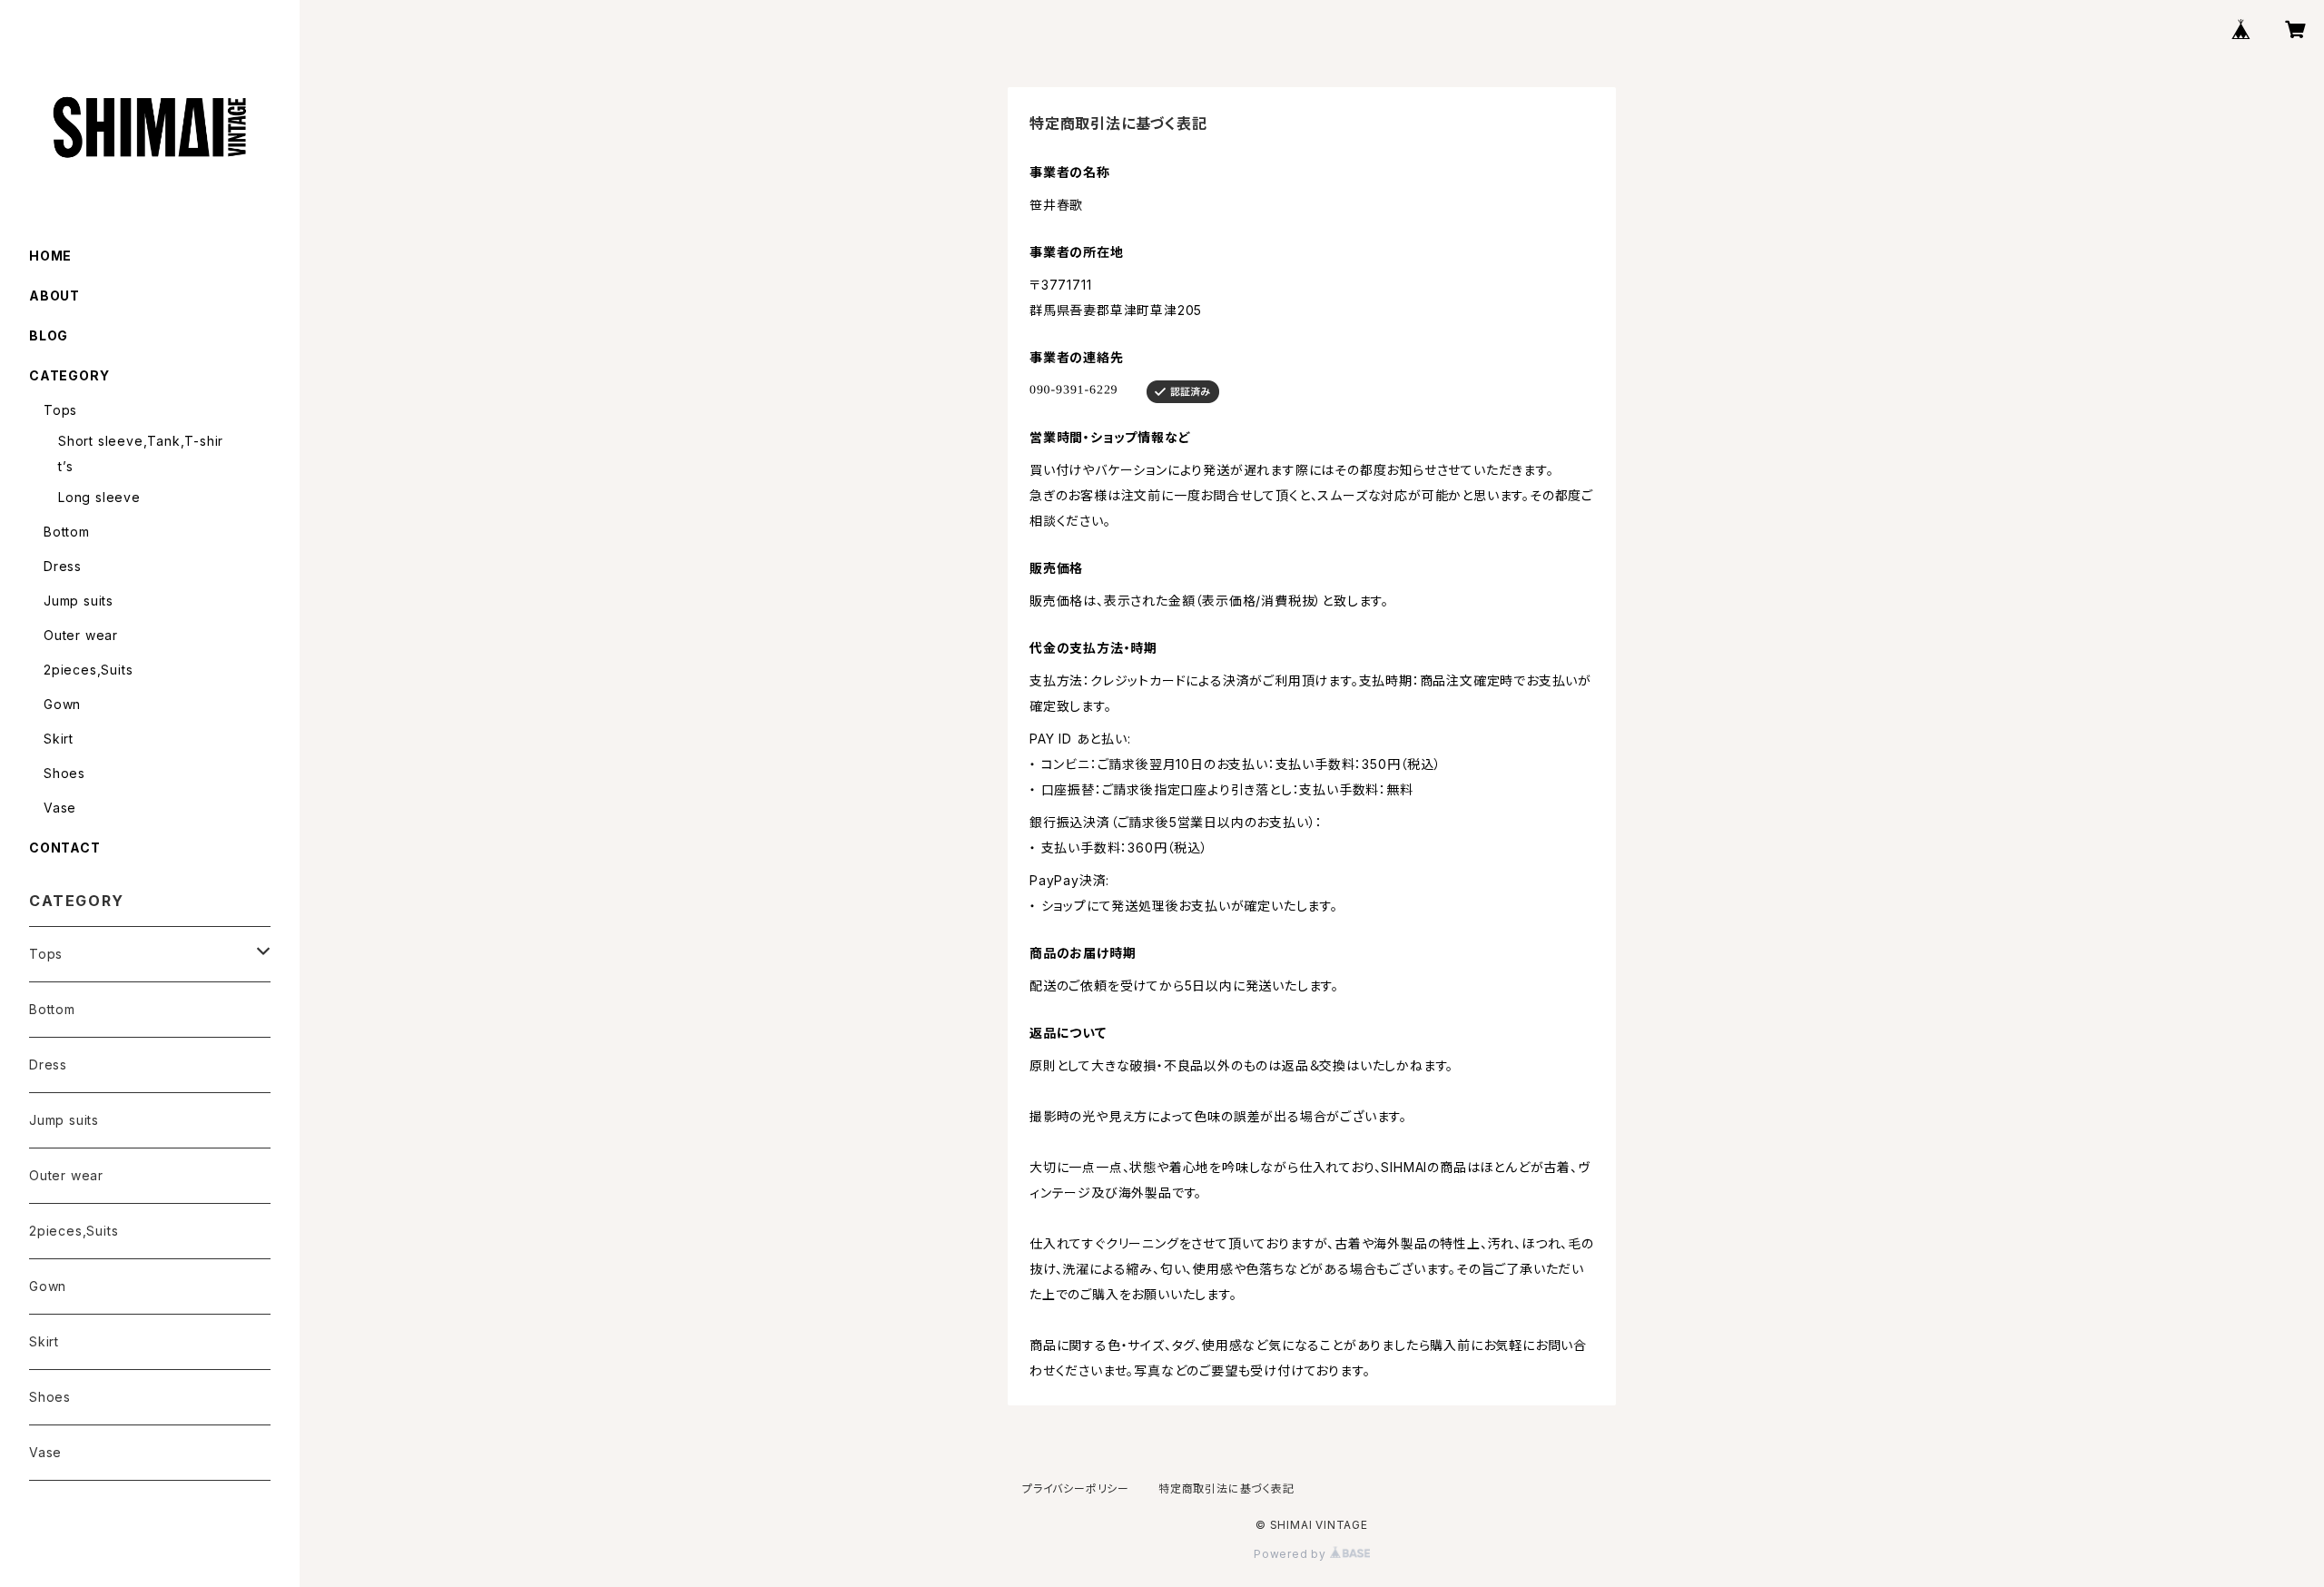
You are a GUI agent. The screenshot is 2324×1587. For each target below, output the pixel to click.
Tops (60, 410)
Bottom (67, 532)
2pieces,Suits (88, 670)
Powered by (1292, 1554)
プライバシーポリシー (1076, 1488)
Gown (62, 704)
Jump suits (79, 601)
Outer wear (81, 635)
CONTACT (65, 848)
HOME (50, 256)
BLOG (49, 335)
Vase (60, 808)
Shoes (64, 773)
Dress (63, 566)
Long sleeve (99, 497)
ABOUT (54, 296)
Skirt (59, 739)
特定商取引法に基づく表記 (1226, 1488)
